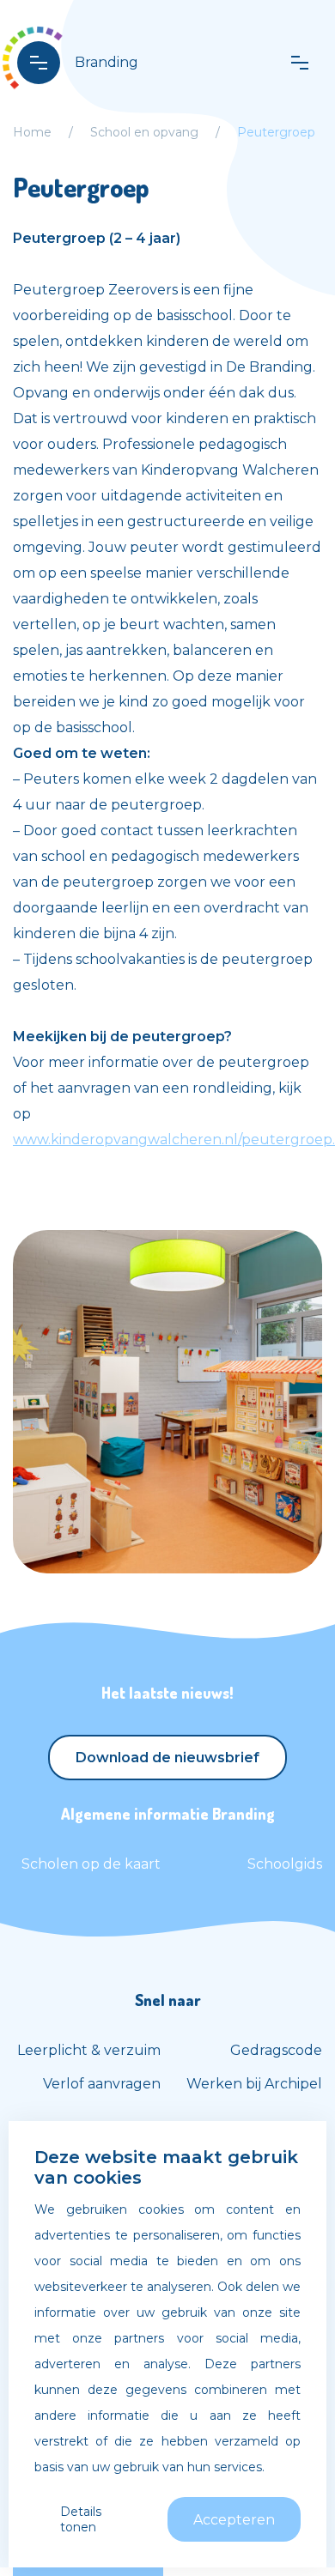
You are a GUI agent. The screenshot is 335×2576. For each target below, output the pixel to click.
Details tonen (81, 2519)
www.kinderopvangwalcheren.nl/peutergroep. (174, 1140)
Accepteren (234, 2520)
